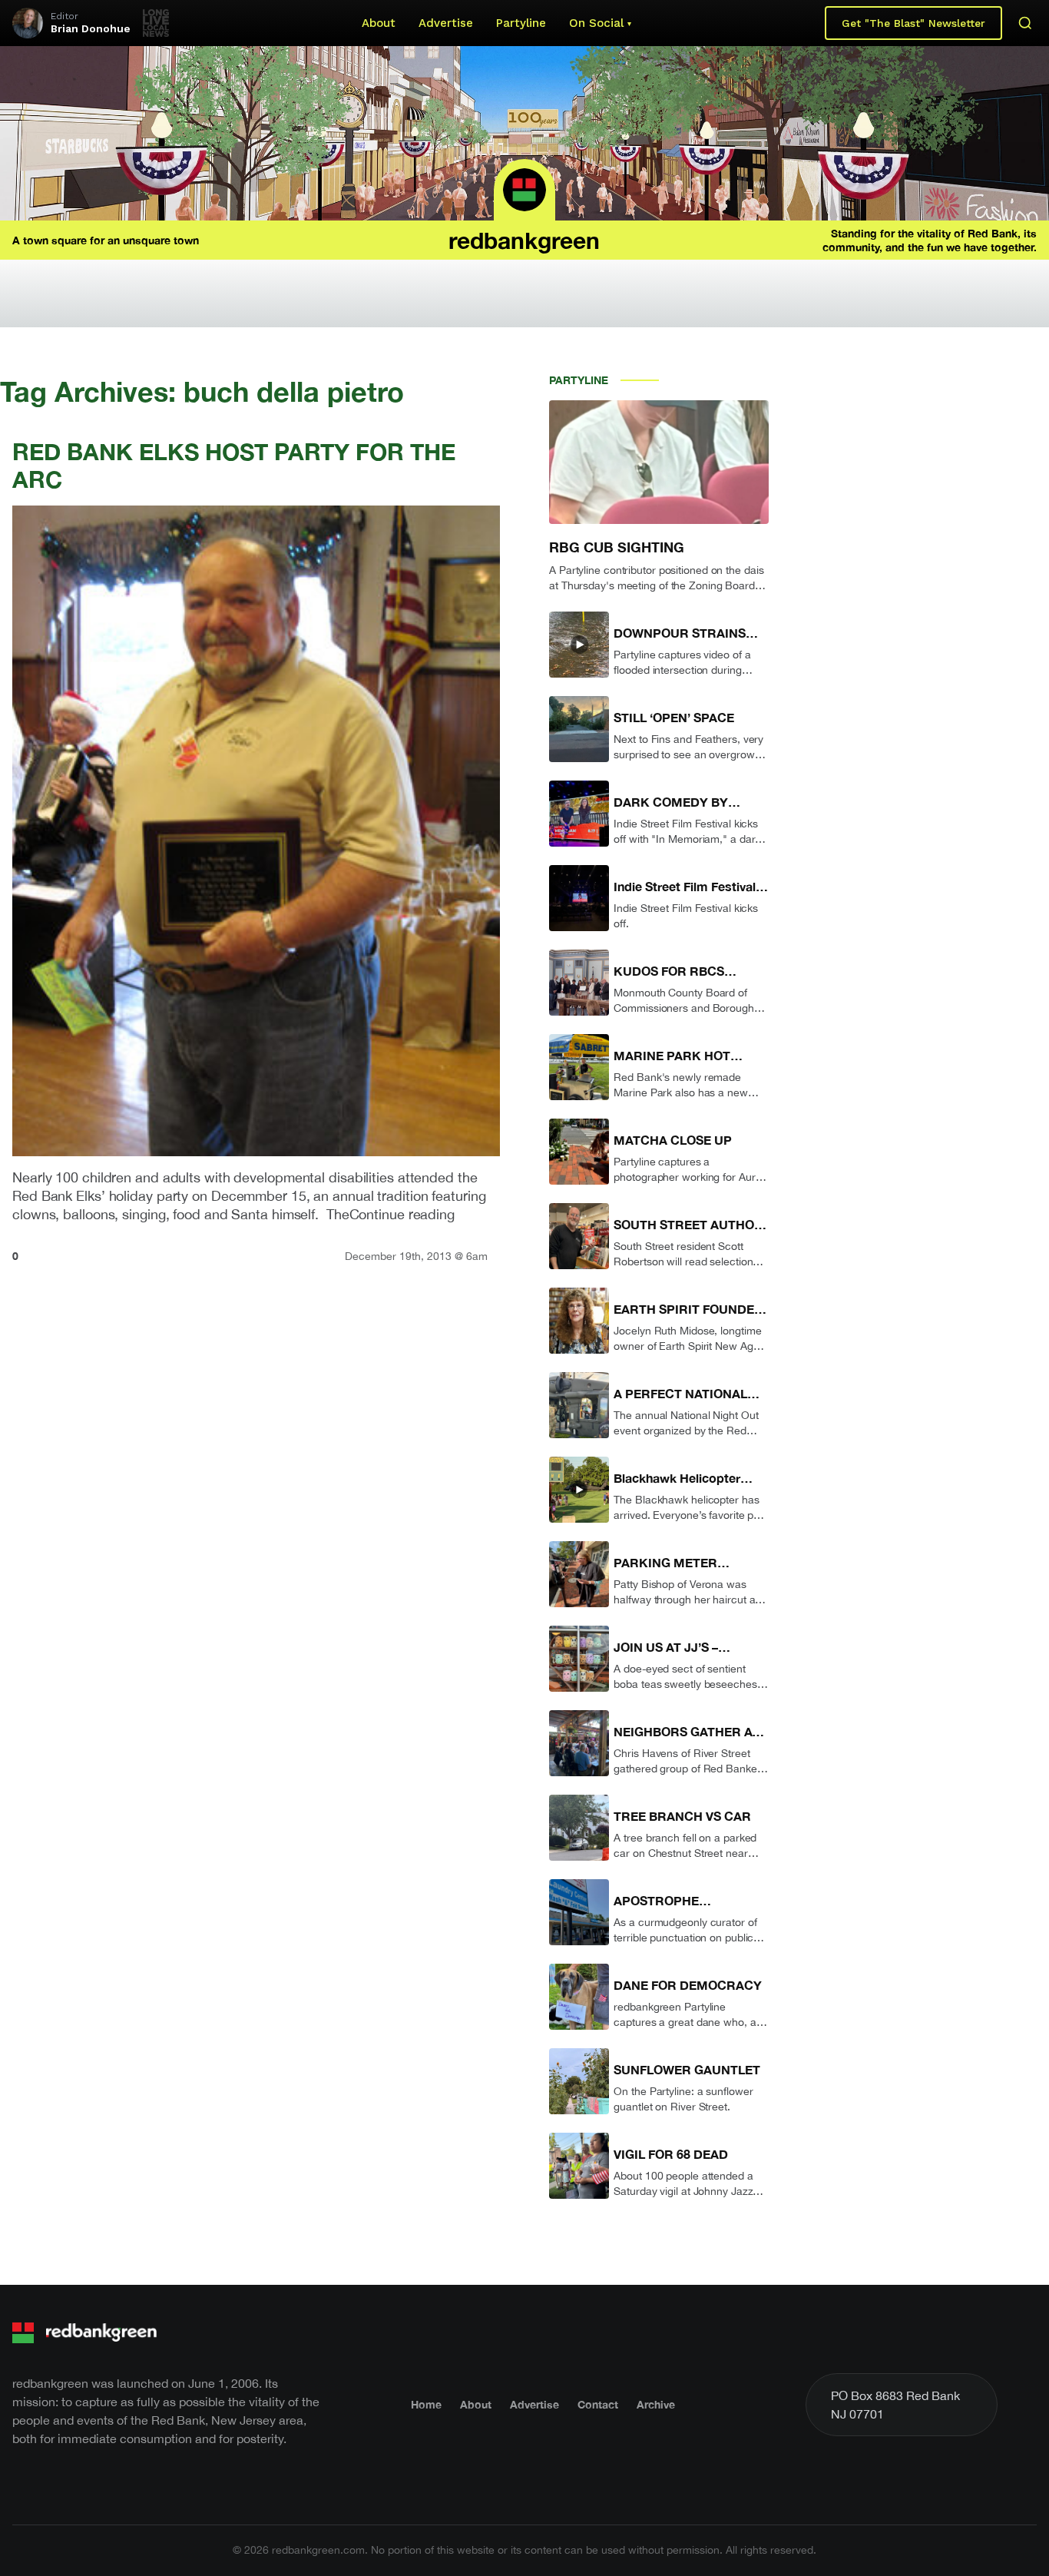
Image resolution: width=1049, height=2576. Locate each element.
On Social (596, 23)
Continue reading (402, 1214)
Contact (598, 2404)
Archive (656, 2404)
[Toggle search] (1025, 23)
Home (426, 2404)
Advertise (446, 23)
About (379, 23)
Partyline (521, 23)
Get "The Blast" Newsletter (913, 23)
